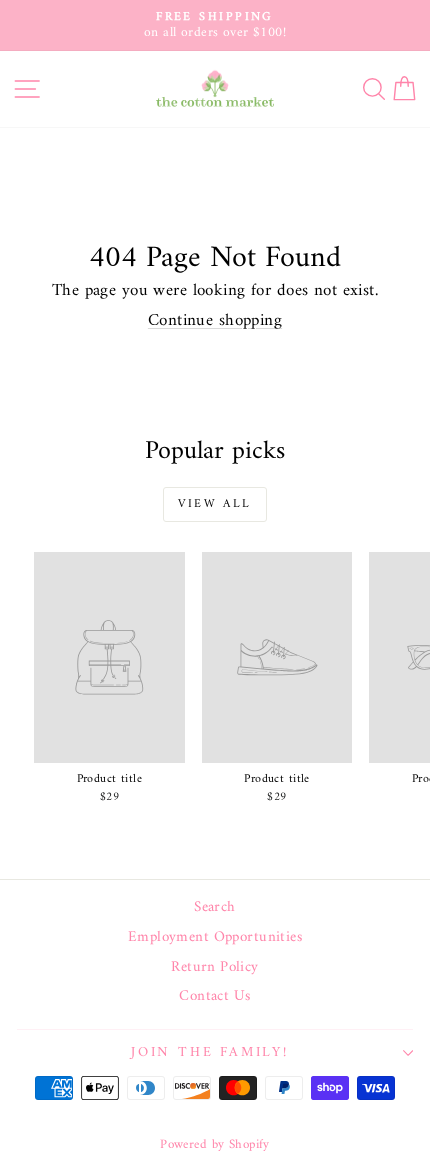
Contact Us (214, 997)
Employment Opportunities (215, 938)
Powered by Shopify (215, 1144)
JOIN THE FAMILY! (210, 1052)
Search (215, 908)
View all (214, 504)
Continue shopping (215, 321)
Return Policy (215, 968)
